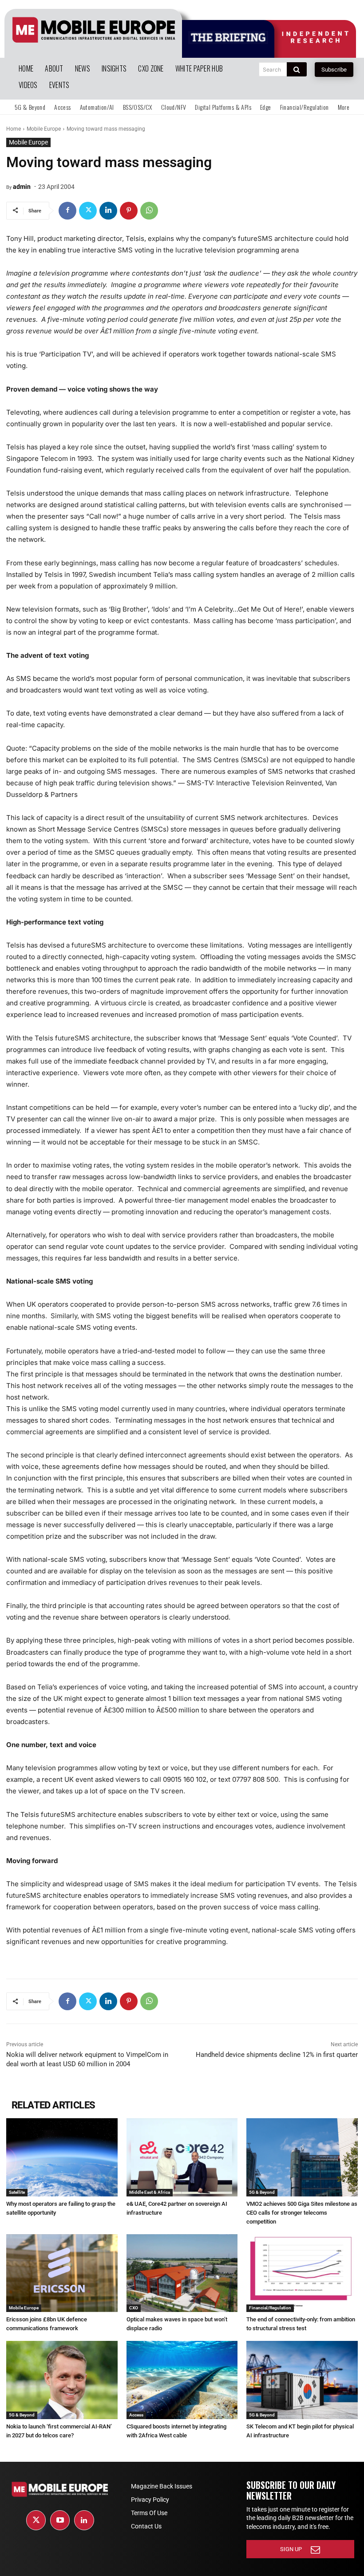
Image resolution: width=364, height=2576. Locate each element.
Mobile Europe (44, 129)
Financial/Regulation (270, 2308)
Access (136, 2415)
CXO (134, 2308)
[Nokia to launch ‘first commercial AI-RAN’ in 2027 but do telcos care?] (62, 2380)
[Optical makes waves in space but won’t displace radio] (182, 2273)
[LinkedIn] (84, 2520)
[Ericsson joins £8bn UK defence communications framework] (62, 2273)
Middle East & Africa (150, 2192)
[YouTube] (60, 2520)
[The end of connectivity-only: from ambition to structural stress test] (302, 2273)
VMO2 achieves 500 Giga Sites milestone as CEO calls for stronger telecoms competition (302, 2213)
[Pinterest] (129, 211)
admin (22, 187)
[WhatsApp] (149, 211)
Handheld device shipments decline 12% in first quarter (277, 2055)
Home (14, 129)
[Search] (297, 69)
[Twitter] (88, 211)
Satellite (17, 2192)
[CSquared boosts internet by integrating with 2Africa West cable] (182, 2380)
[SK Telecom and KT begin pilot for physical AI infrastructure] (302, 2380)
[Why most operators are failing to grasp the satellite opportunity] (62, 2157)
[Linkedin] (108, 211)
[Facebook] (67, 211)
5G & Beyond (262, 2192)
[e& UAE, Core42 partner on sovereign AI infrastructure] (182, 2157)
